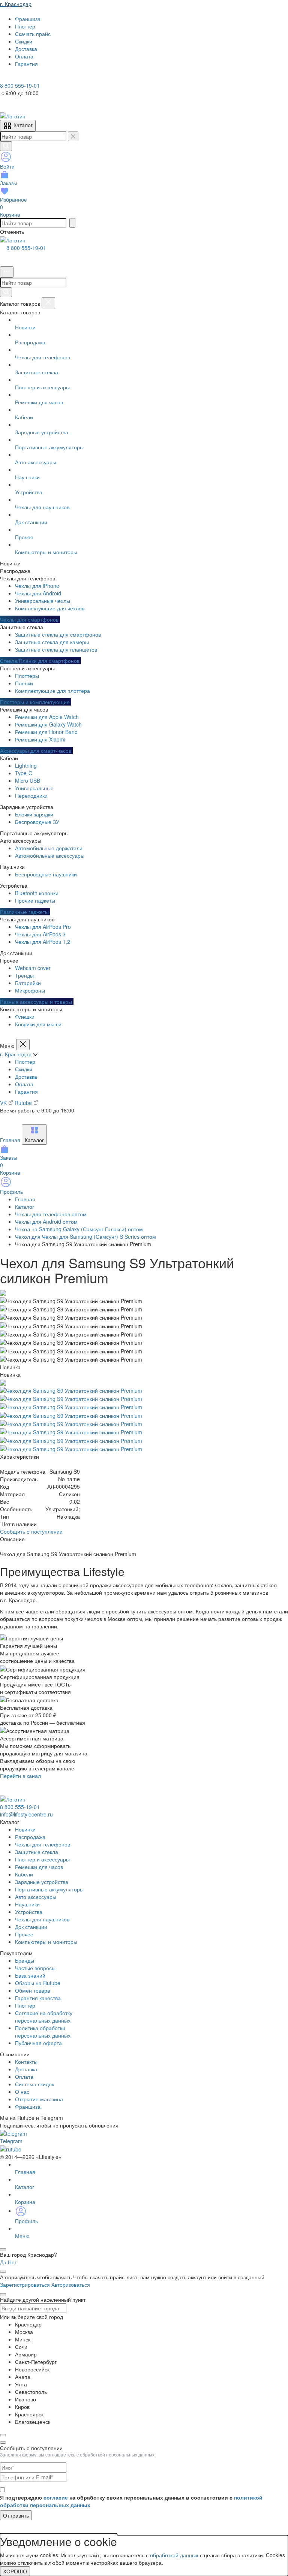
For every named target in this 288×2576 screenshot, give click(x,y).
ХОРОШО (15, 2571)
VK (4, 1103)
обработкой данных (174, 2555)
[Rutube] (25, 78)
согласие (56, 2497)
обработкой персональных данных (117, 2454)
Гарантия (26, 1091)
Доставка (26, 1076)
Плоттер (25, 1061)
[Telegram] (5, 78)
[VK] (16, 78)
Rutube (24, 1103)
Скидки (24, 1069)
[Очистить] (73, 136)
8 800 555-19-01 (26, 248)
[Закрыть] (48, 303)
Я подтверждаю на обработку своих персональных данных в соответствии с (131, 2501)
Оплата (24, 1084)
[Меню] (7, 272)
